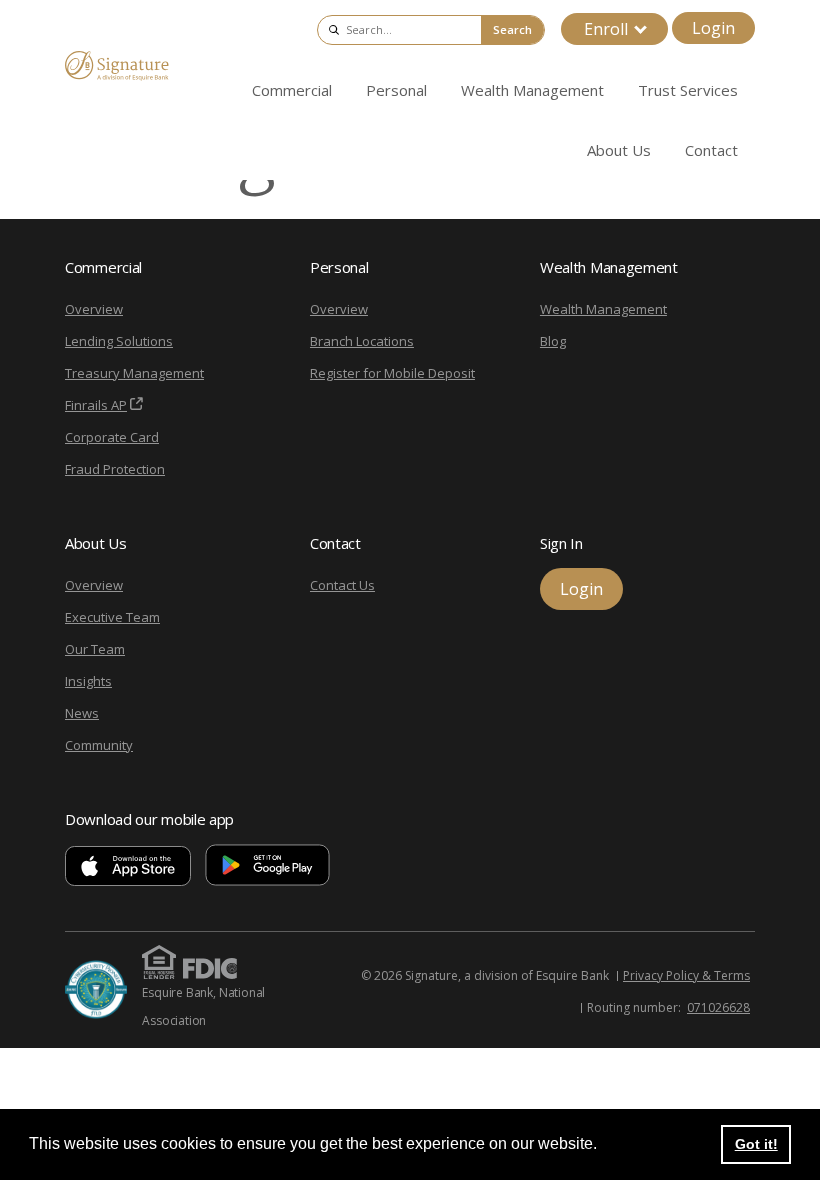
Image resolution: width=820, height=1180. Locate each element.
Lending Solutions (119, 341)
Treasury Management (134, 373)
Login (713, 28)
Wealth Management (603, 309)
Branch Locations (362, 341)
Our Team (95, 649)
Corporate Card (112, 437)
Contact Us (342, 585)
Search (512, 29)
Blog (553, 341)
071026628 (718, 1007)
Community (99, 745)
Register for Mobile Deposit (392, 373)
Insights (88, 681)
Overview (94, 309)
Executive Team (112, 617)
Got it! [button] (756, 1144)
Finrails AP (96, 405)
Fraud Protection (115, 469)
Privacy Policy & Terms (686, 975)
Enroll (606, 29)
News (82, 713)
